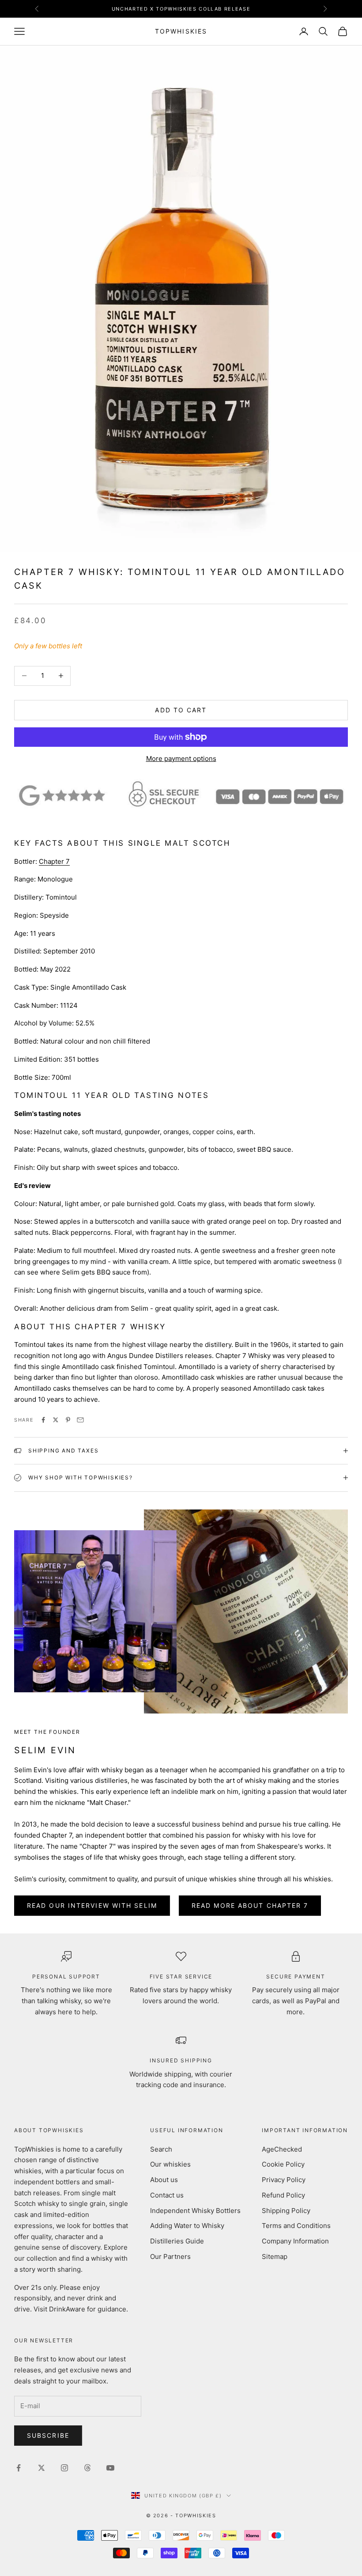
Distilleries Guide (177, 2241)
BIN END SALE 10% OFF (181, 9)
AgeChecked (282, 2149)
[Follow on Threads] (87, 2468)
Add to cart (181, 710)
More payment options (181, 758)
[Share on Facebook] (43, 1420)
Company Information (295, 2241)
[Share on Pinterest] (68, 1420)
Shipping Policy (286, 2211)
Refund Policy (283, 2195)
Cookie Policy (283, 2164)
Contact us (167, 2195)
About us (164, 2180)
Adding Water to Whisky (187, 2226)
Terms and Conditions (296, 2226)
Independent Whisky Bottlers (195, 2211)
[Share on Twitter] (56, 1420)
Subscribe (48, 2435)
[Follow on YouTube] (110, 2468)
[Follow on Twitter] (41, 2468)
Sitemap (275, 2256)
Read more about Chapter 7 (250, 1905)
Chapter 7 (54, 861)
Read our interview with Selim (92, 1905)
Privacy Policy (284, 2180)
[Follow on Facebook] (19, 2468)
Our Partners (170, 2256)
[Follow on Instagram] (64, 2468)
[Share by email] (80, 1420)
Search (161, 2149)
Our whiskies (170, 2164)
